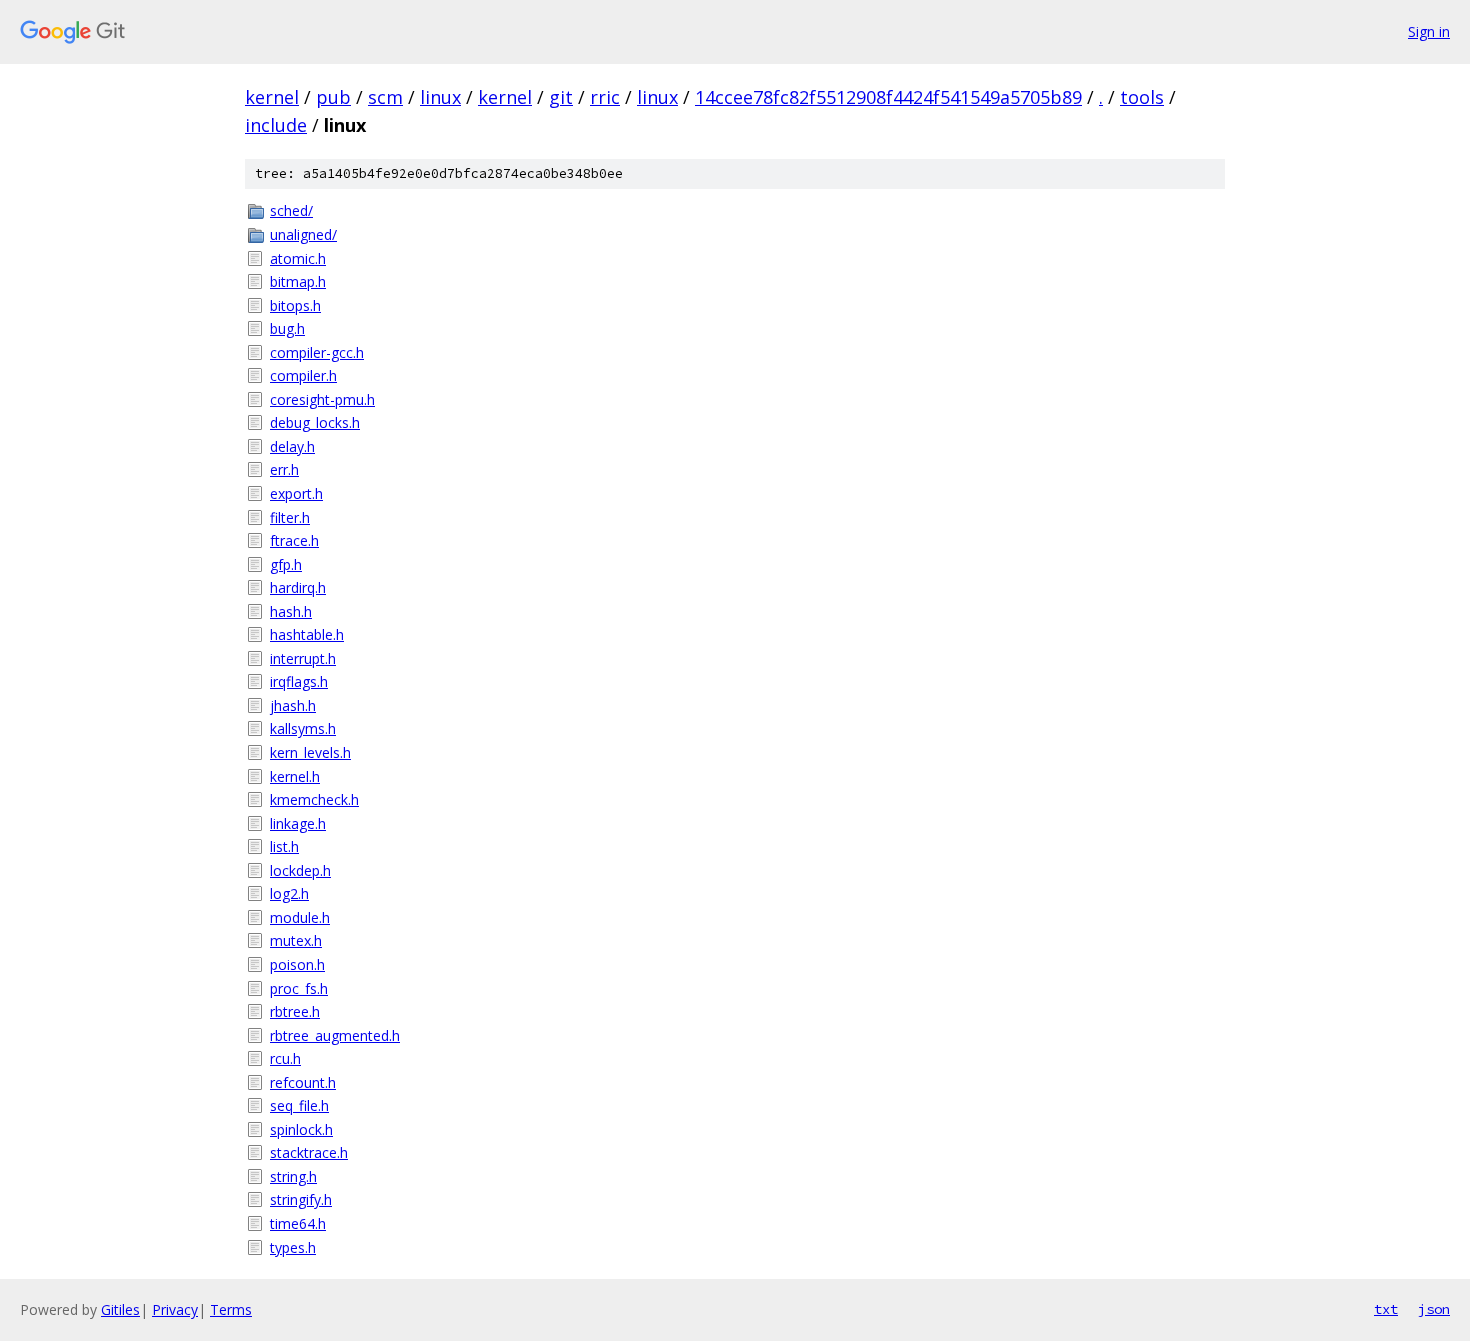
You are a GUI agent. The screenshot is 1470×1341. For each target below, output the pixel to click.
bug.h (287, 328)
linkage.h (298, 823)
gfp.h (286, 564)
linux (440, 97)
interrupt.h (303, 658)
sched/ (291, 210)
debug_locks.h (315, 422)
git (561, 97)
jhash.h (293, 705)
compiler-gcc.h (317, 352)
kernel (272, 97)
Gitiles (120, 1309)
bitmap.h (298, 281)
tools (1142, 97)
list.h (284, 846)
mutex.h (296, 940)
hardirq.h (298, 587)
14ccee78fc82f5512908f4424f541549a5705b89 (888, 97)
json (1434, 1309)
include (276, 125)
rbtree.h (295, 1011)
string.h (293, 1176)
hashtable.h (307, 634)
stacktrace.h (309, 1152)
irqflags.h (299, 681)
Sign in (1429, 31)
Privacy (175, 1309)
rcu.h (285, 1058)
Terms (231, 1309)
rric (605, 97)
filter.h (290, 517)
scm (385, 97)
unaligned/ (303, 234)
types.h (293, 1247)
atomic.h (298, 258)
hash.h (291, 611)
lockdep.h (300, 870)
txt (1386, 1309)
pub (333, 97)
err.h (284, 469)
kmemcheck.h (314, 799)
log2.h (289, 893)
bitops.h (295, 305)
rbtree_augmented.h (335, 1035)
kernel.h (295, 776)
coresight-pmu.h (322, 399)
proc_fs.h (299, 988)
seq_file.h (299, 1105)
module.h (300, 917)
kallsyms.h (303, 728)
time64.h (298, 1223)
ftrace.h (294, 540)
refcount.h (303, 1082)
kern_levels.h (310, 752)
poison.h (297, 964)
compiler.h (303, 375)
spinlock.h (301, 1129)
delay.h (292, 446)
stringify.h (301, 1199)
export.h (296, 493)
